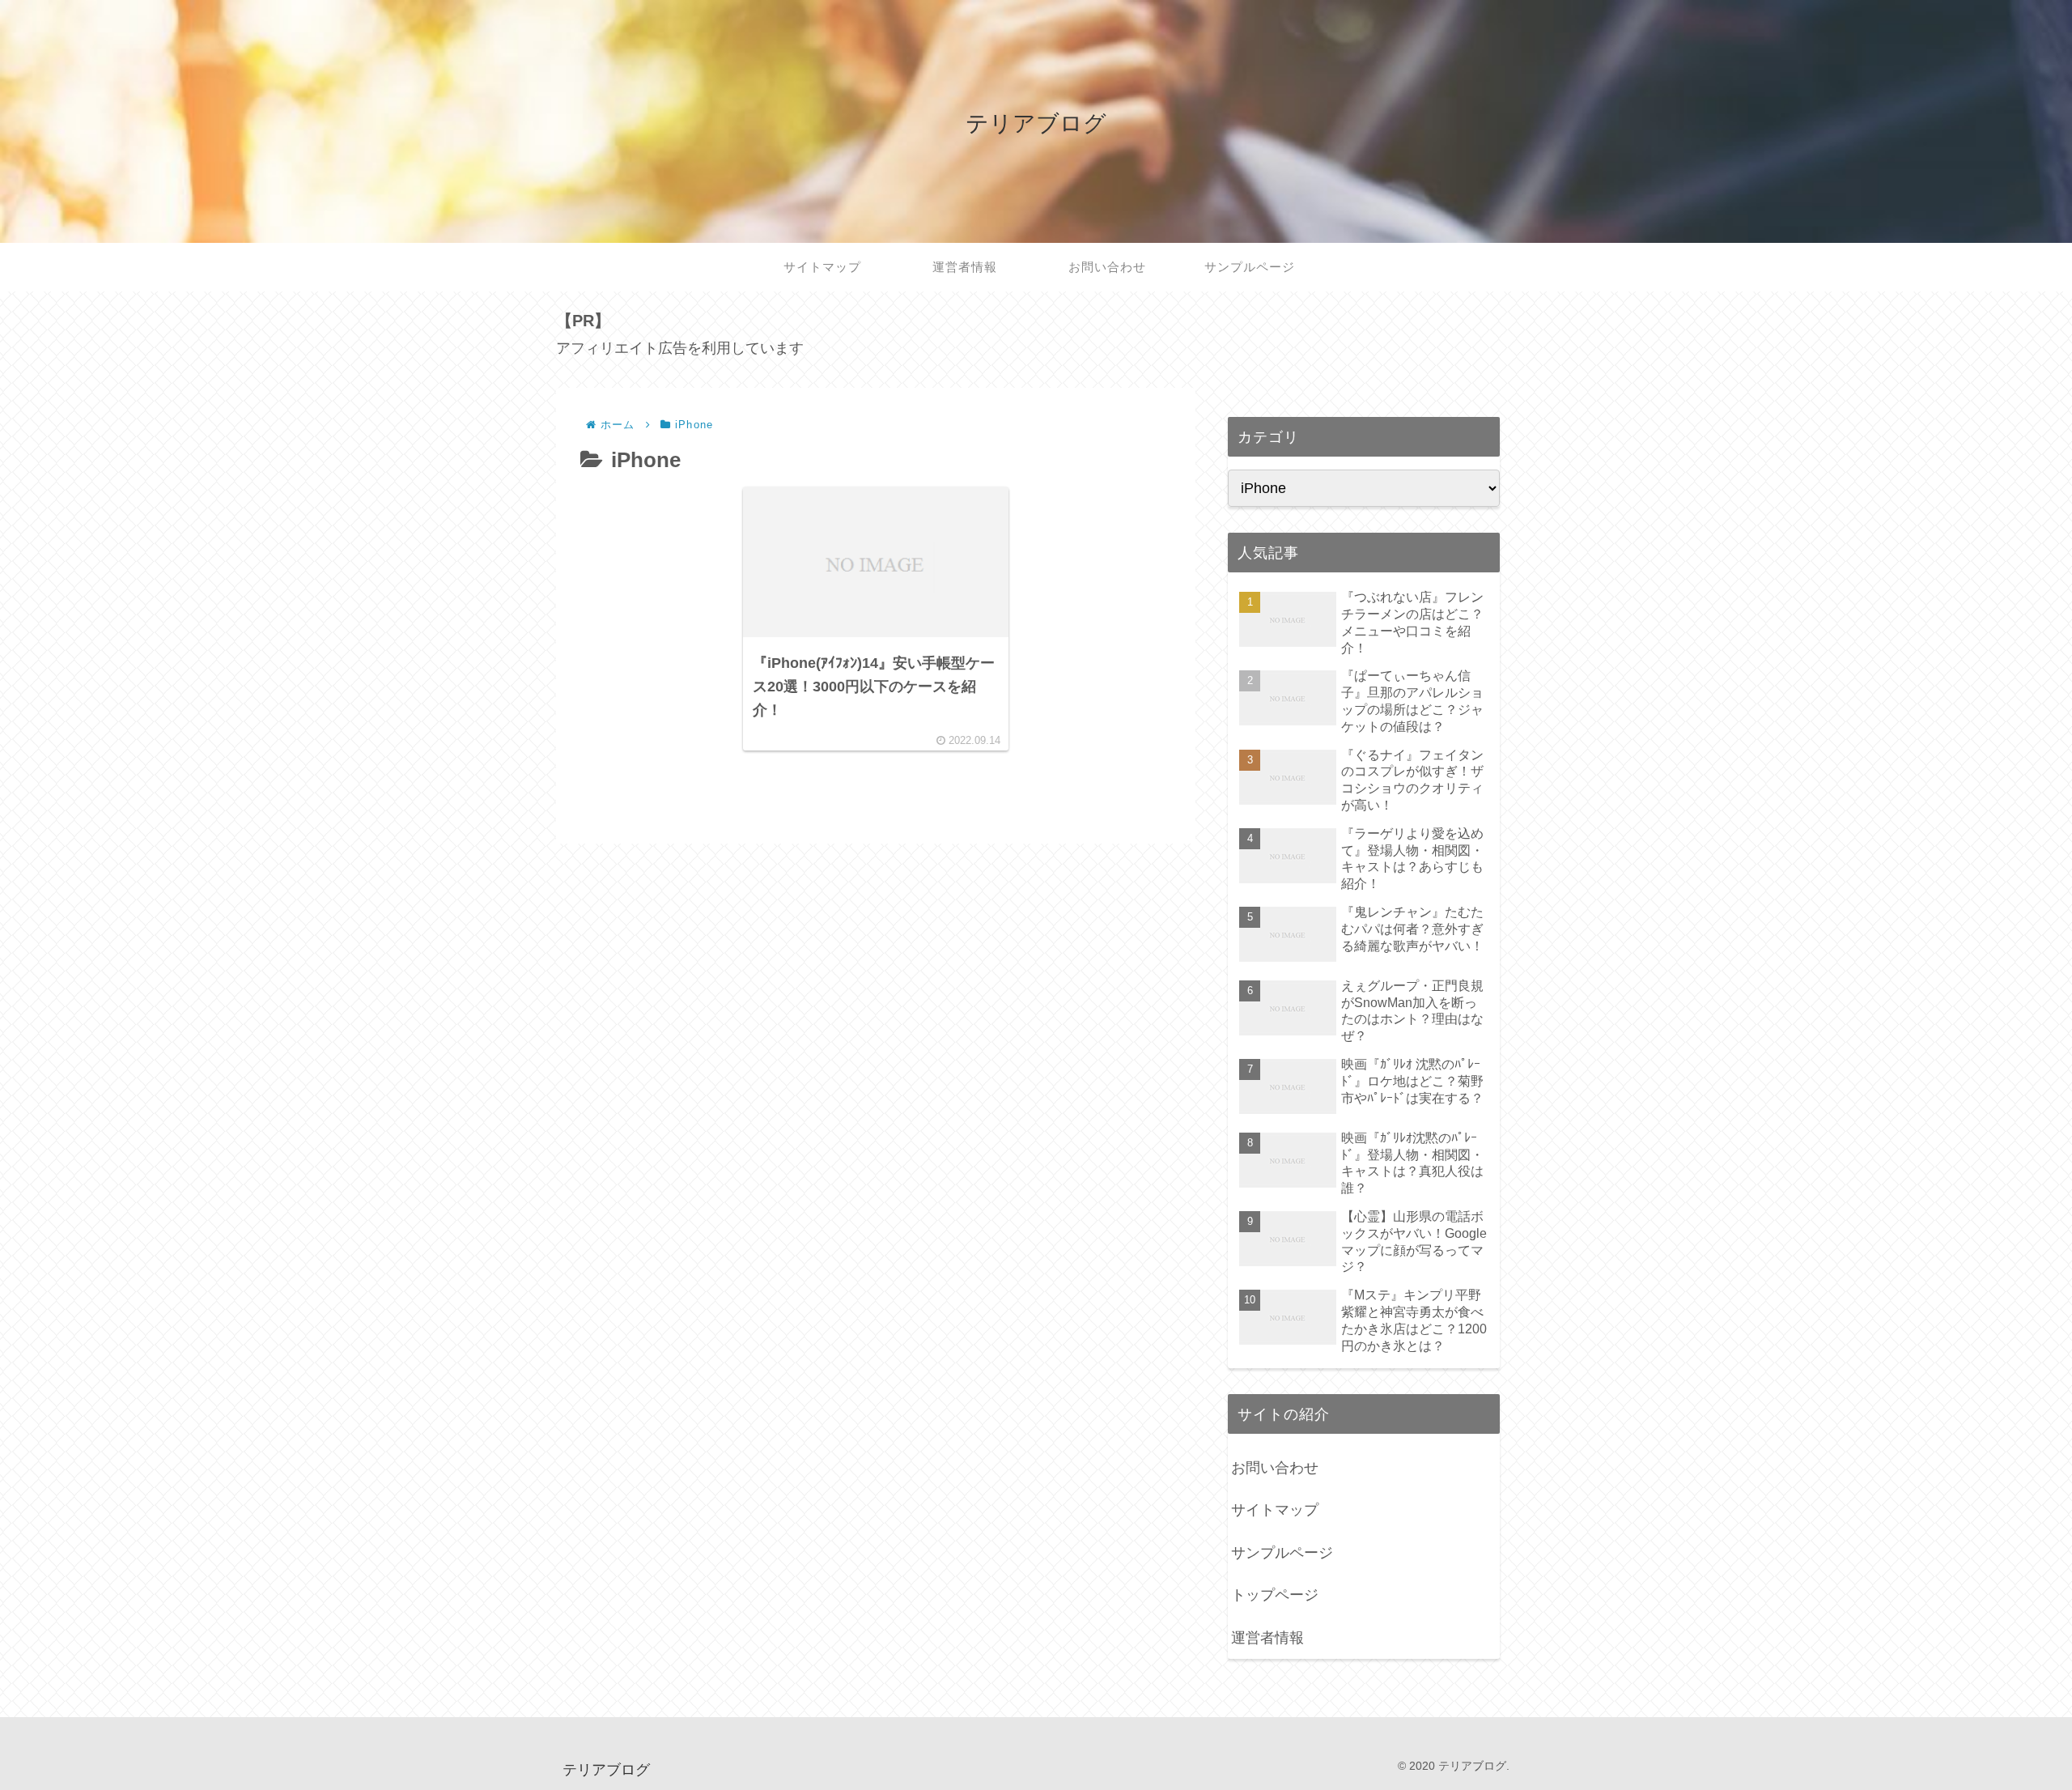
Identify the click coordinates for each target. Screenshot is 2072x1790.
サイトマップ (1275, 1510)
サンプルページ (1282, 1553)
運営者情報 (1267, 1638)
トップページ (1275, 1595)
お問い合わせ (1275, 1468)
